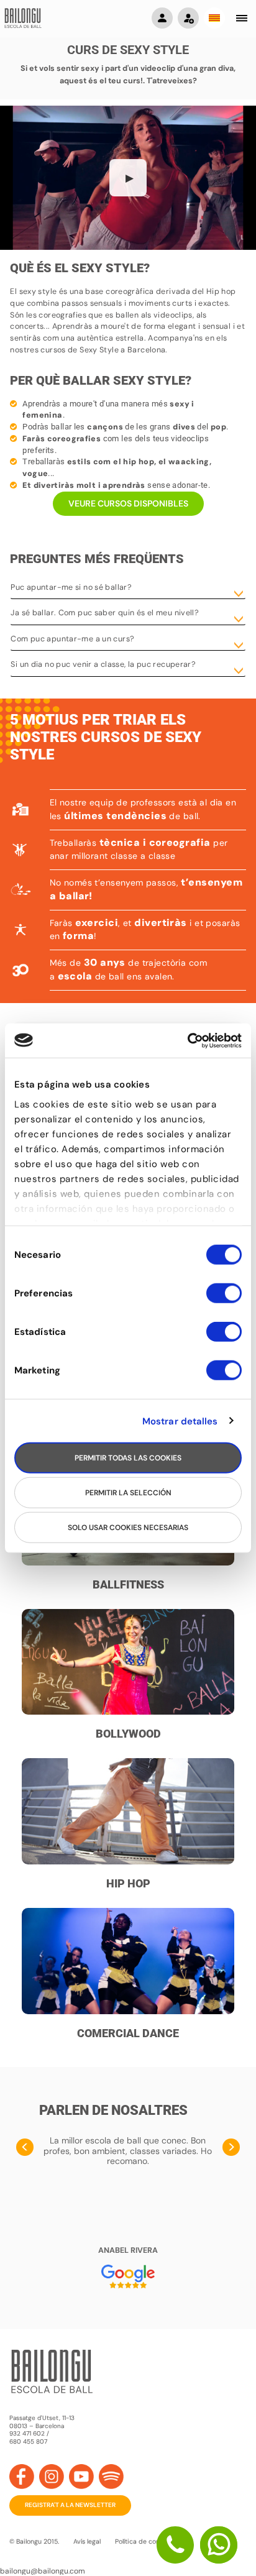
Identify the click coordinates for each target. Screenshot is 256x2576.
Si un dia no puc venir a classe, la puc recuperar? (103, 664)
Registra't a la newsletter (70, 2505)
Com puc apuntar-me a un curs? (72, 639)
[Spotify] (111, 2477)
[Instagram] (52, 2477)
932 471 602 (28, 2433)
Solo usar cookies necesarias (128, 1528)
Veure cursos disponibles (128, 503)
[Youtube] (81, 2477)
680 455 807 (28, 2442)
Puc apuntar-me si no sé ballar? (71, 587)
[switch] (224, 1299)
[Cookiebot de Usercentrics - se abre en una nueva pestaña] (187, 1040)
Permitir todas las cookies (128, 1458)
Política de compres (145, 2542)
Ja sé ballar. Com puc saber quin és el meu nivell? (105, 613)
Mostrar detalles (180, 1421)
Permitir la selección (128, 1493)
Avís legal (87, 2542)
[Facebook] (22, 2477)
